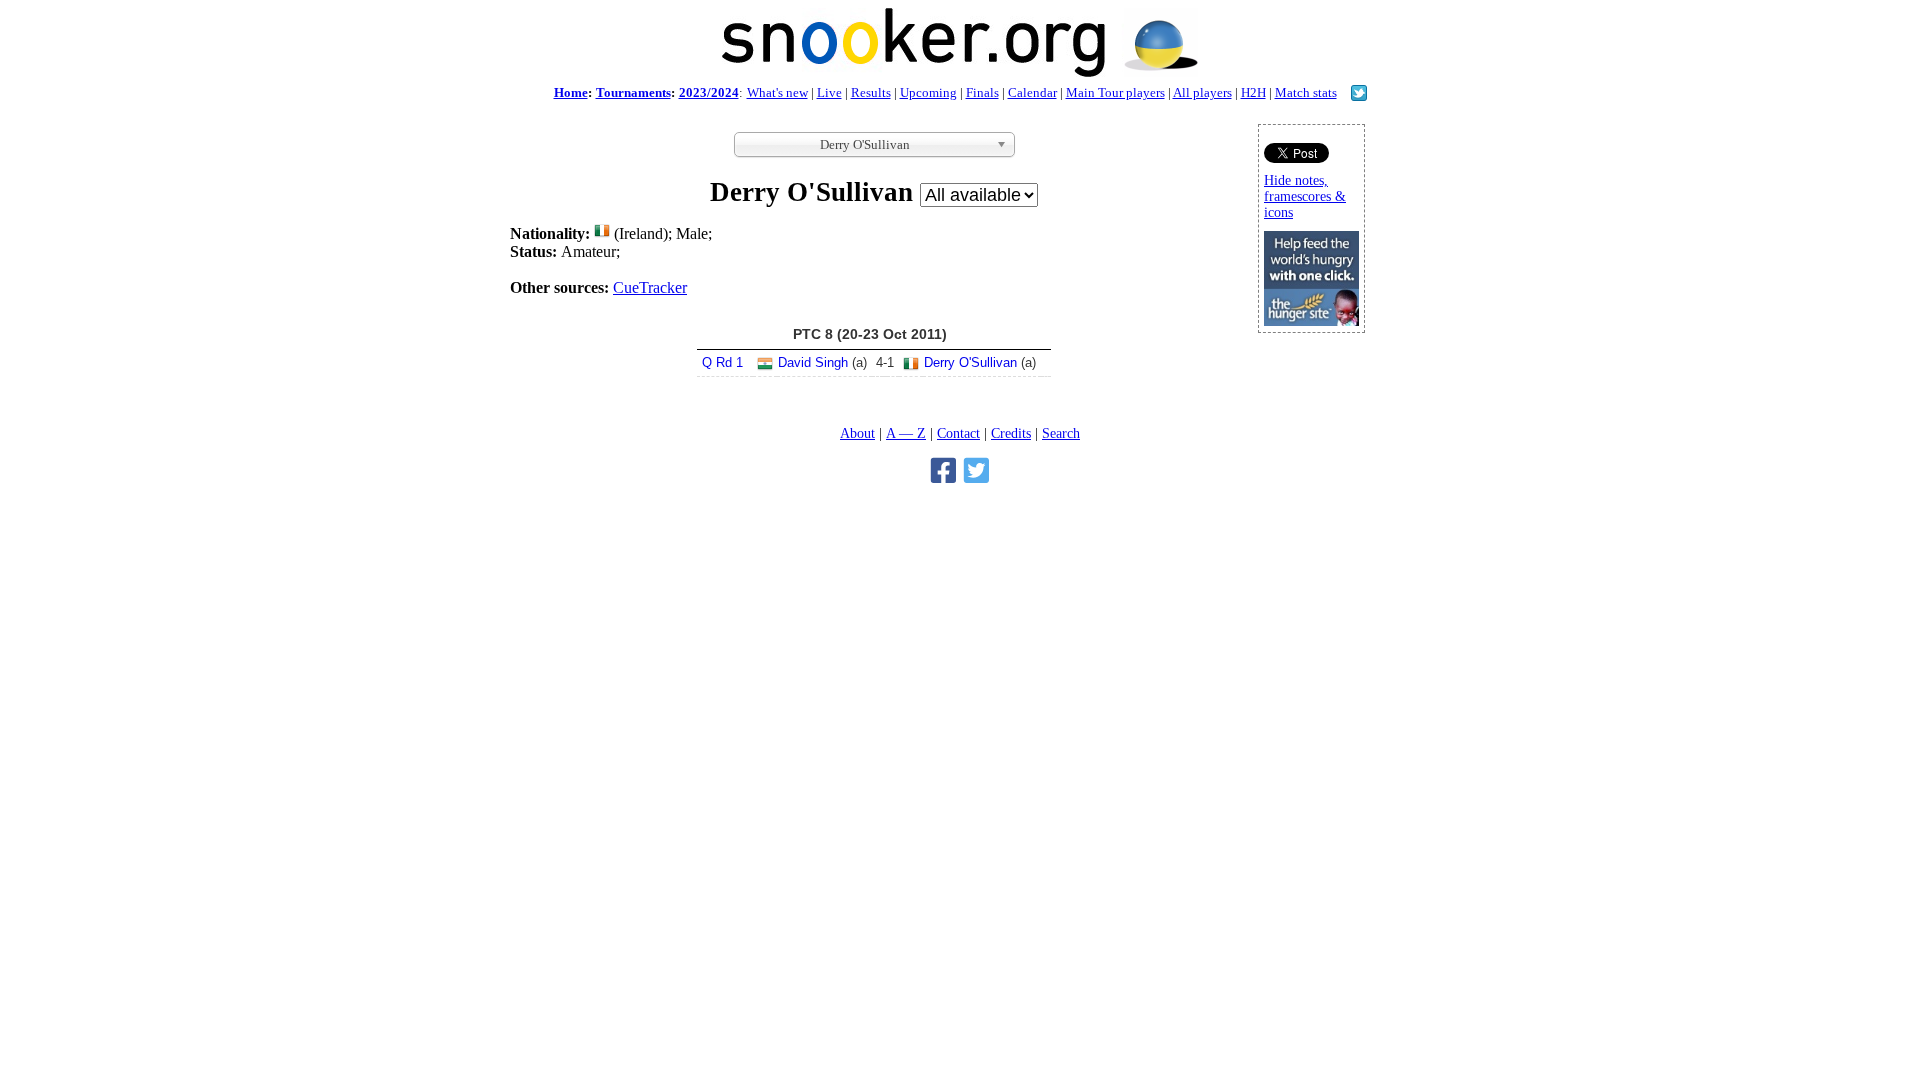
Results (871, 92)
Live (829, 92)
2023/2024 (709, 92)
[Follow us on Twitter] (1359, 95)
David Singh (813, 362)
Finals (982, 92)
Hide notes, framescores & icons (1305, 196)
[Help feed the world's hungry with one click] (1311, 320)
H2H (1253, 92)
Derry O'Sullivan (970, 362)
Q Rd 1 (722, 362)
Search (1061, 433)
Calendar (1032, 92)
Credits (1011, 433)
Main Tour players (1115, 92)
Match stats (1306, 92)
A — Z (906, 433)
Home (571, 92)
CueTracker (650, 287)
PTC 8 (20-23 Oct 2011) (870, 334)
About (857, 433)
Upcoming (928, 92)
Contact (958, 433)
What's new (777, 92)
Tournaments (633, 92)
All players (1202, 92)
